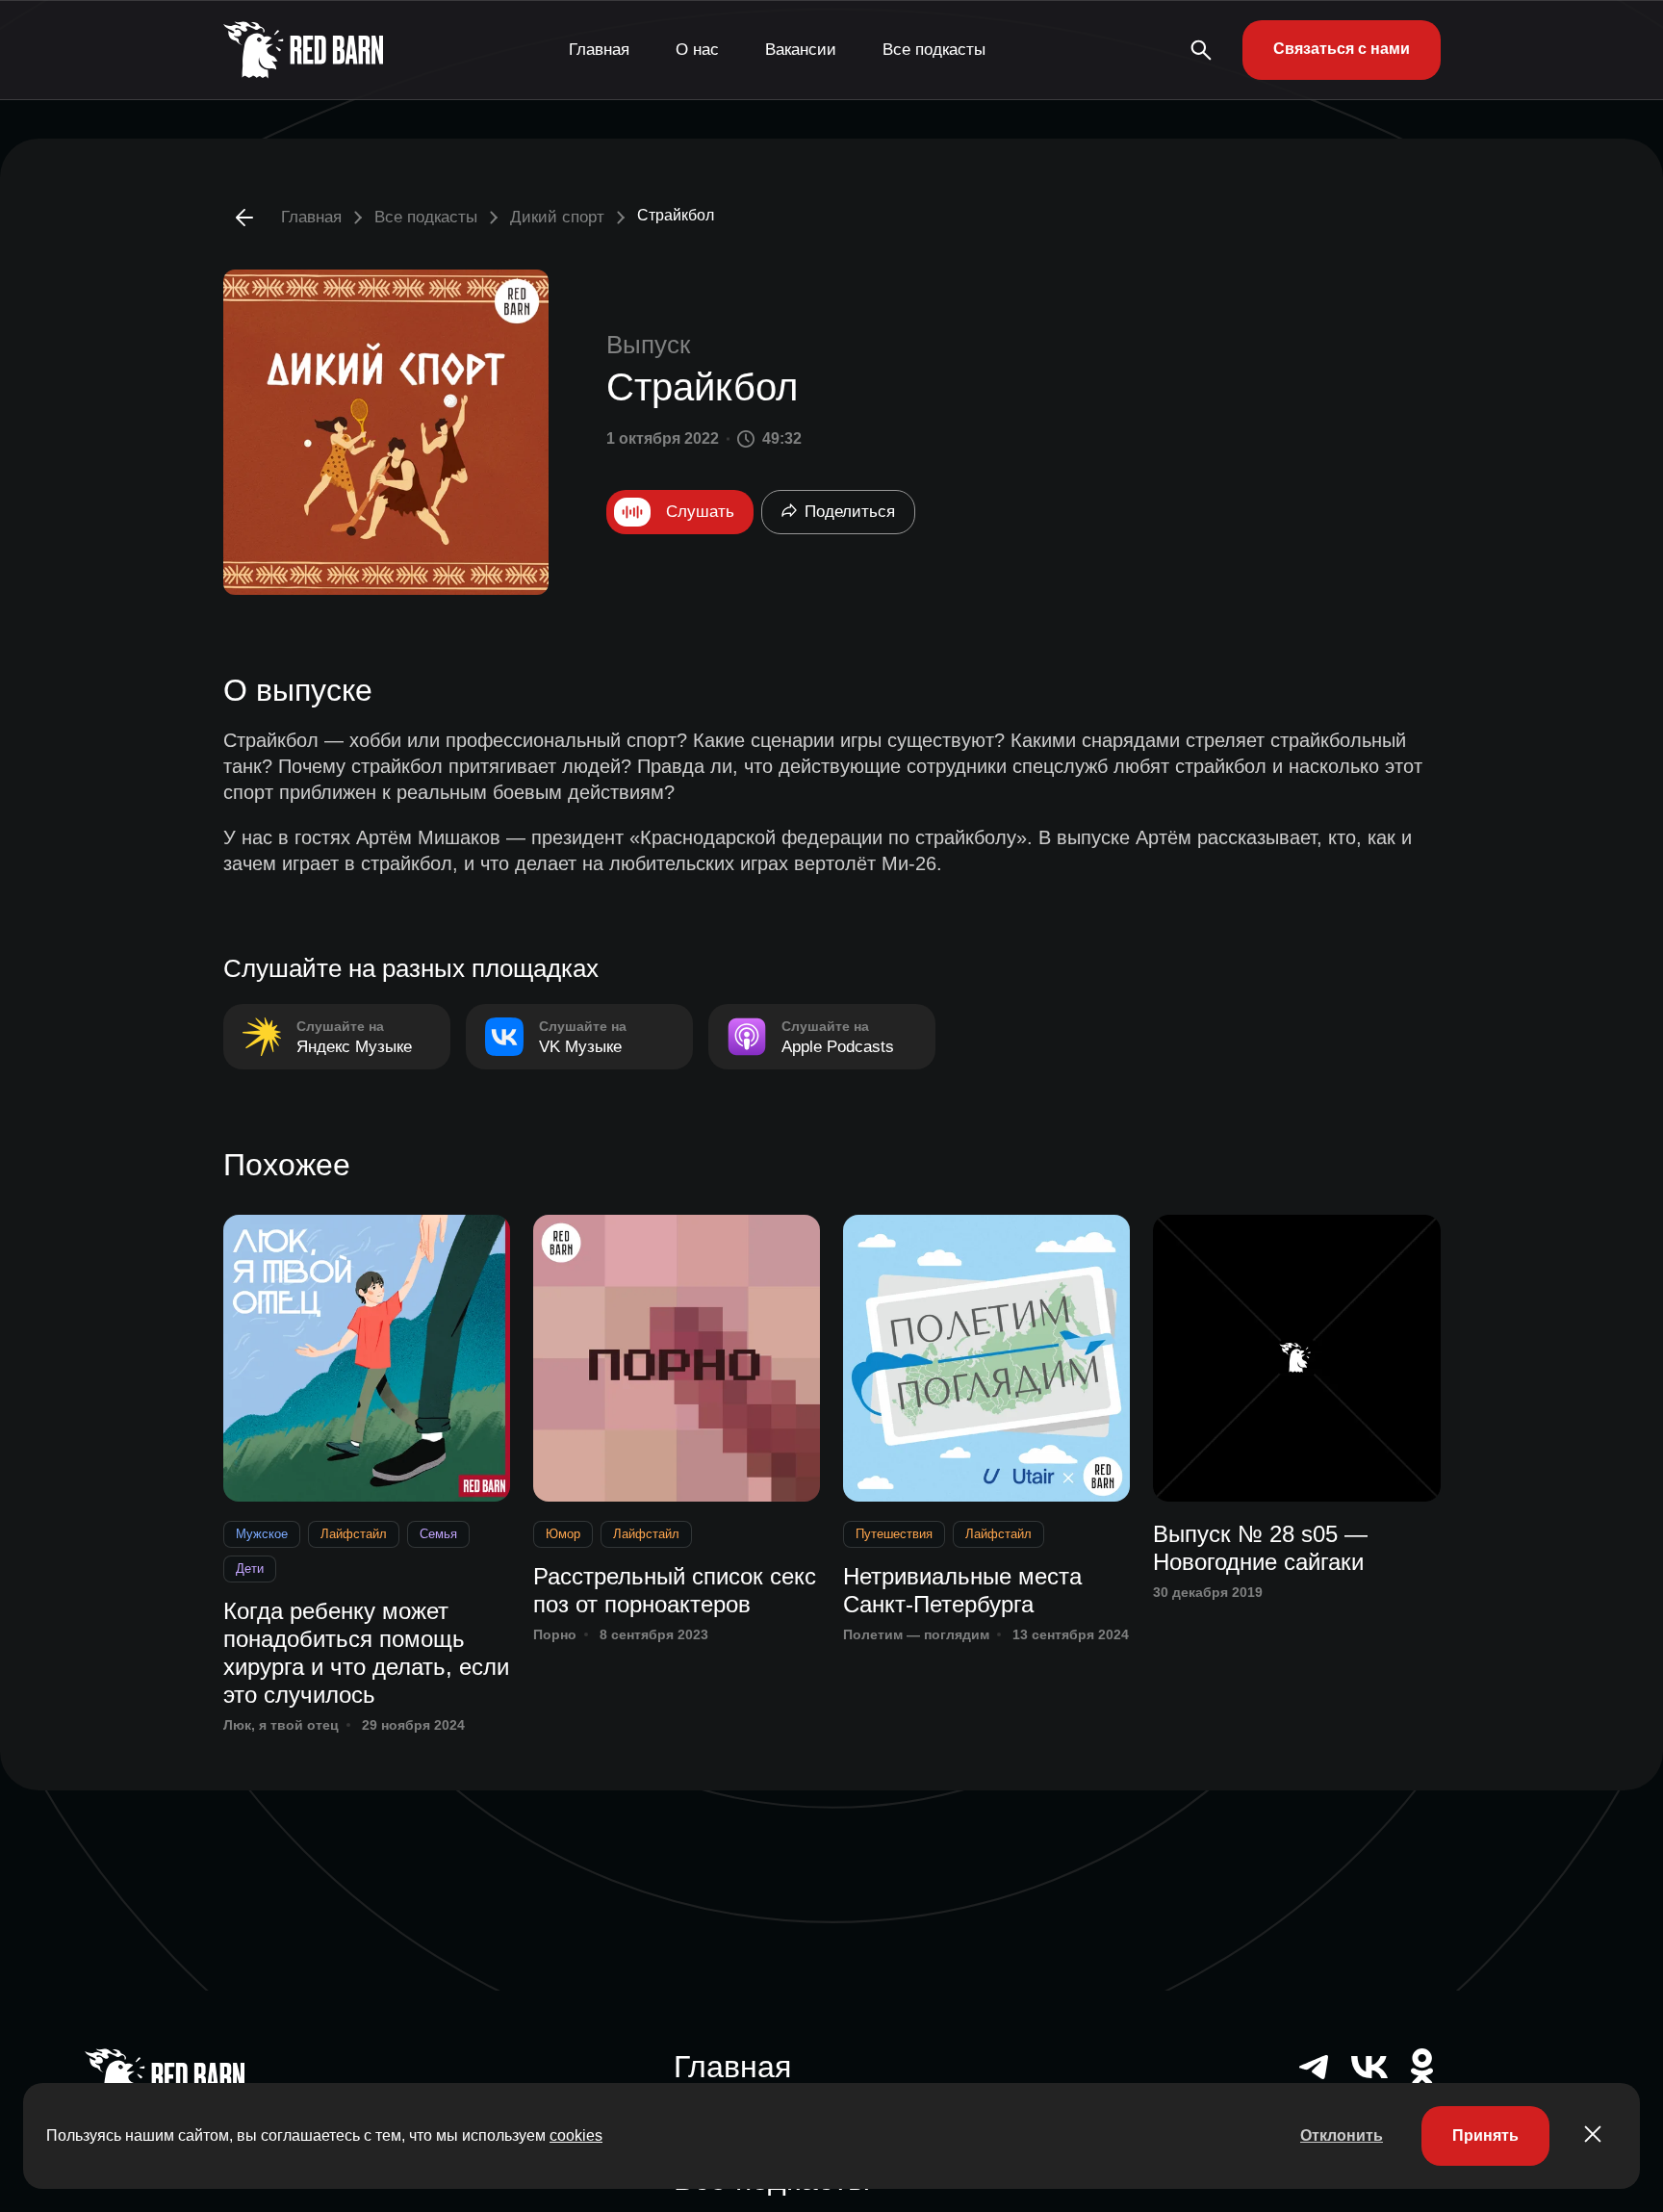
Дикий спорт (557, 217)
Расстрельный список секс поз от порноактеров (675, 1590)
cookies (576, 2135)
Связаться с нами (1342, 49)
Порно (555, 1634)
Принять (1485, 2135)
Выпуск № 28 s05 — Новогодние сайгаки (1260, 1548)
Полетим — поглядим (916, 1634)
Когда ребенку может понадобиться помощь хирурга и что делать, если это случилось (366, 1652)
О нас (697, 50)
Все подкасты (934, 50)
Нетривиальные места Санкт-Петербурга (962, 1590)
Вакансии (801, 50)
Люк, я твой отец (281, 1725)
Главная (599, 50)
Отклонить (1342, 2135)
